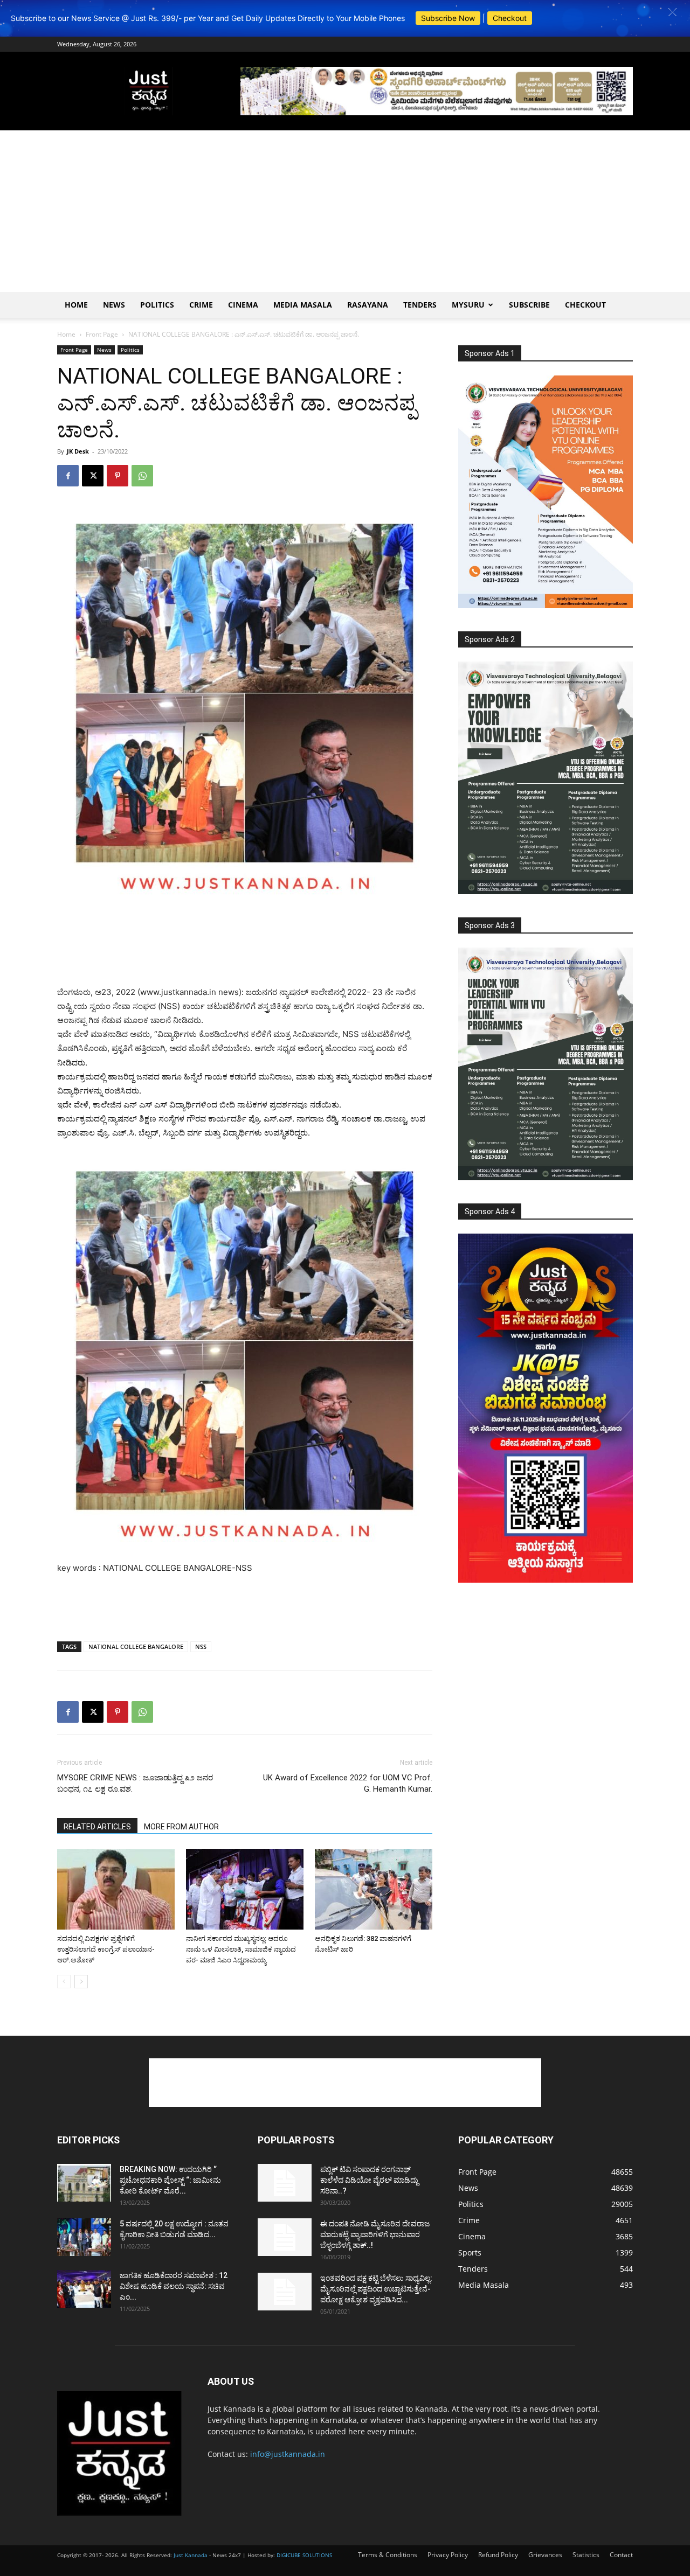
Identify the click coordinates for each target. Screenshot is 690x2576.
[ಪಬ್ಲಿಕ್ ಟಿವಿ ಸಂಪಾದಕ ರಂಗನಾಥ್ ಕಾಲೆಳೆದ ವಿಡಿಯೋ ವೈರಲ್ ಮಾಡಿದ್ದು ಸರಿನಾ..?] (285, 2183)
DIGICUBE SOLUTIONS (304, 2555)
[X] (93, 476)
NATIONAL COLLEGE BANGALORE (136, 1646)
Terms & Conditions (388, 2555)
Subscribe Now (448, 18)
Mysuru (468, 305)
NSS (201, 1646)
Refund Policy (498, 2555)
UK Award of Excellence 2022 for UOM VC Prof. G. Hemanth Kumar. (348, 1783)
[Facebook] (68, 476)
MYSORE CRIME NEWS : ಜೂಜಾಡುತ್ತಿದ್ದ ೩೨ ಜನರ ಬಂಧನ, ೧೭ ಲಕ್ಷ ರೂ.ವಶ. (135, 1783)
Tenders (420, 305)
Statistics (586, 2555)
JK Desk (78, 451)
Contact (621, 2555)
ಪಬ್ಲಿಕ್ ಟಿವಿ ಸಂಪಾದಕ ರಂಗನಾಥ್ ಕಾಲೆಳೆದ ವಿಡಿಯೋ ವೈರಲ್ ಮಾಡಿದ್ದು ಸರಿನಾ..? (369, 2180)
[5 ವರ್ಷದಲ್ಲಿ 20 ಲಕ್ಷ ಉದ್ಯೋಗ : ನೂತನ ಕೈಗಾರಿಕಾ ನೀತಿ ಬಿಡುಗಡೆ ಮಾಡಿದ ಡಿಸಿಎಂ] (84, 2237)
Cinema (243, 305)
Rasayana (368, 305)
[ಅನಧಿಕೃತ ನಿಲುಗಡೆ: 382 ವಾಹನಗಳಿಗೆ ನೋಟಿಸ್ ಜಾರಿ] (374, 1889)
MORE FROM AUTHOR (181, 1827)
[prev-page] (64, 1982)
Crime (201, 305)
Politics (157, 305)
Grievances (545, 2555)
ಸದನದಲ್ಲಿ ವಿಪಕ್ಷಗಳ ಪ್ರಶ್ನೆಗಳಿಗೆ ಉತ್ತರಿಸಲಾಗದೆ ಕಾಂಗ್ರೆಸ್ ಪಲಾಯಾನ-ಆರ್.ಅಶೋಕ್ (106, 1949)
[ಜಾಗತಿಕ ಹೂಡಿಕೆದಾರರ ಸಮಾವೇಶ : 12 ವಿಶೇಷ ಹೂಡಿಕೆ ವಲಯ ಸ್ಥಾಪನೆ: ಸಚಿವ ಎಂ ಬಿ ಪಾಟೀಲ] (84, 2289)
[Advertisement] (345, 211)
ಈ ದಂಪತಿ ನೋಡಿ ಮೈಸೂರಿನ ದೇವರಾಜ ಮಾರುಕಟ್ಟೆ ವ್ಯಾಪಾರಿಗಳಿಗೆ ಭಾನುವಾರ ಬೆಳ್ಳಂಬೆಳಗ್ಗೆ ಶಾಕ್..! (375, 2234)
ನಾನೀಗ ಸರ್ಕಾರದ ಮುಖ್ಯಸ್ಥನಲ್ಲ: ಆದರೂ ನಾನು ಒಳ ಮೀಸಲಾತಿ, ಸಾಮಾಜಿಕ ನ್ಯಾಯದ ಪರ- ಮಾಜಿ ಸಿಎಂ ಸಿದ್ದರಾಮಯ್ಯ (241, 1949)
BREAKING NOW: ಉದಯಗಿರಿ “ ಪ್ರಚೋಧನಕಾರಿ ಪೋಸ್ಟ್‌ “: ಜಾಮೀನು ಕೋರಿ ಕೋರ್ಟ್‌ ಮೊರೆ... (170, 2180)
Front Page (102, 334)
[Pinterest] (118, 476)
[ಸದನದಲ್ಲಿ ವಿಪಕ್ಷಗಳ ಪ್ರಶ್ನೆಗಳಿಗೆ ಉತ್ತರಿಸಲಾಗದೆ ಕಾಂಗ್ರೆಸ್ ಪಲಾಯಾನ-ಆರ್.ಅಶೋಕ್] (116, 1889)
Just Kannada (191, 2555)
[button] (672, 12)
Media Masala (303, 305)
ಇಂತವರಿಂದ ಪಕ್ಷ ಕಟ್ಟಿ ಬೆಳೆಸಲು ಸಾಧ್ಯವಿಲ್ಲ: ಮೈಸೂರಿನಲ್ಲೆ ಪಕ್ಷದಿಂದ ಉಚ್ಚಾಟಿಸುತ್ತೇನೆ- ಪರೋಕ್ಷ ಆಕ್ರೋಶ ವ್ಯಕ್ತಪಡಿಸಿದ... (376, 2289)
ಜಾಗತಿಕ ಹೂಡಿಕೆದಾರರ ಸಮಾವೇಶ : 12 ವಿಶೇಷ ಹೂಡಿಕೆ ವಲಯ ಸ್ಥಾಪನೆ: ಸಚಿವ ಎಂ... (174, 2286)
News (114, 305)
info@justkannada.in (288, 2454)
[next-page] (81, 1982)
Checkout (510, 18)
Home (76, 305)
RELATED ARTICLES (97, 1827)
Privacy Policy (448, 2555)
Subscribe (529, 305)
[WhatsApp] (142, 476)
